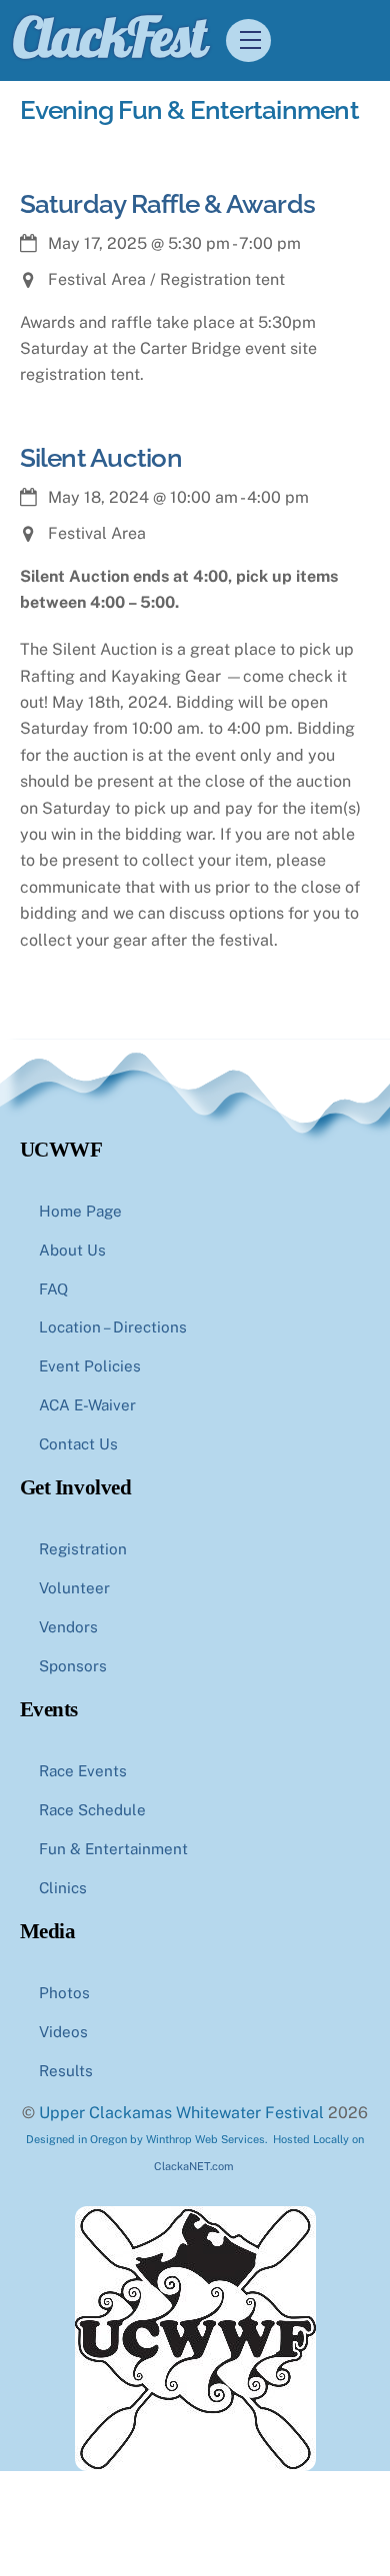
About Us (72, 1250)
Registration (83, 1549)
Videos (63, 2032)
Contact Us (78, 1444)
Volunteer (74, 1588)
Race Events (83, 1771)
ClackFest (109, 36)
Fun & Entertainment (113, 1849)
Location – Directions (113, 1327)
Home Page (80, 1211)
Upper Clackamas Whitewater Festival (181, 2113)
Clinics (63, 1888)
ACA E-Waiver (87, 1405)
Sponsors (73, 1666)
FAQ (53, 1289)
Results (66, 2071)
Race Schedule (92, 1810)
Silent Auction (101, 458)
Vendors (68, 1627)
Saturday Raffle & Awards (168, 204)
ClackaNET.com (194, 2166)
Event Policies (90, 1366)
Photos (64, 1993)
